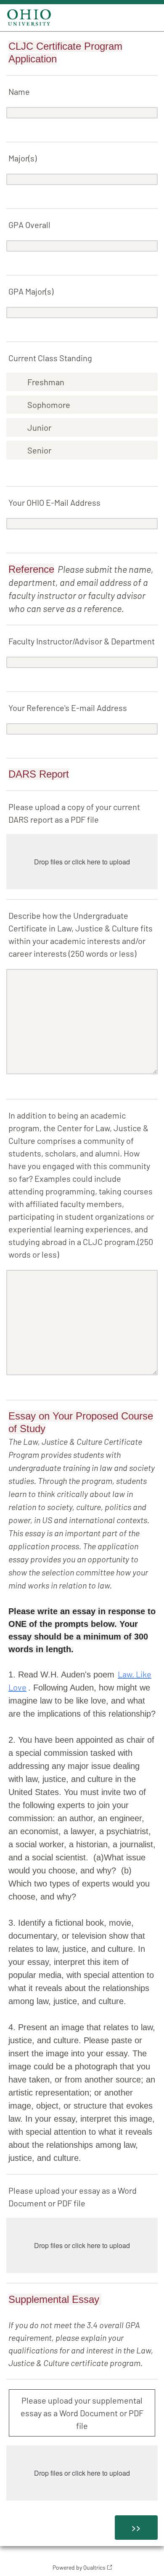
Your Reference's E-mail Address (68, 708)
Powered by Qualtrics (79, 2567)
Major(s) (22, 158)
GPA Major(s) (31, 291)
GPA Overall (29, 225)
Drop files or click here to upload (82, 862)
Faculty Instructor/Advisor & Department (82, 641)
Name (19, 91)
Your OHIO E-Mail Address (54, 502)
